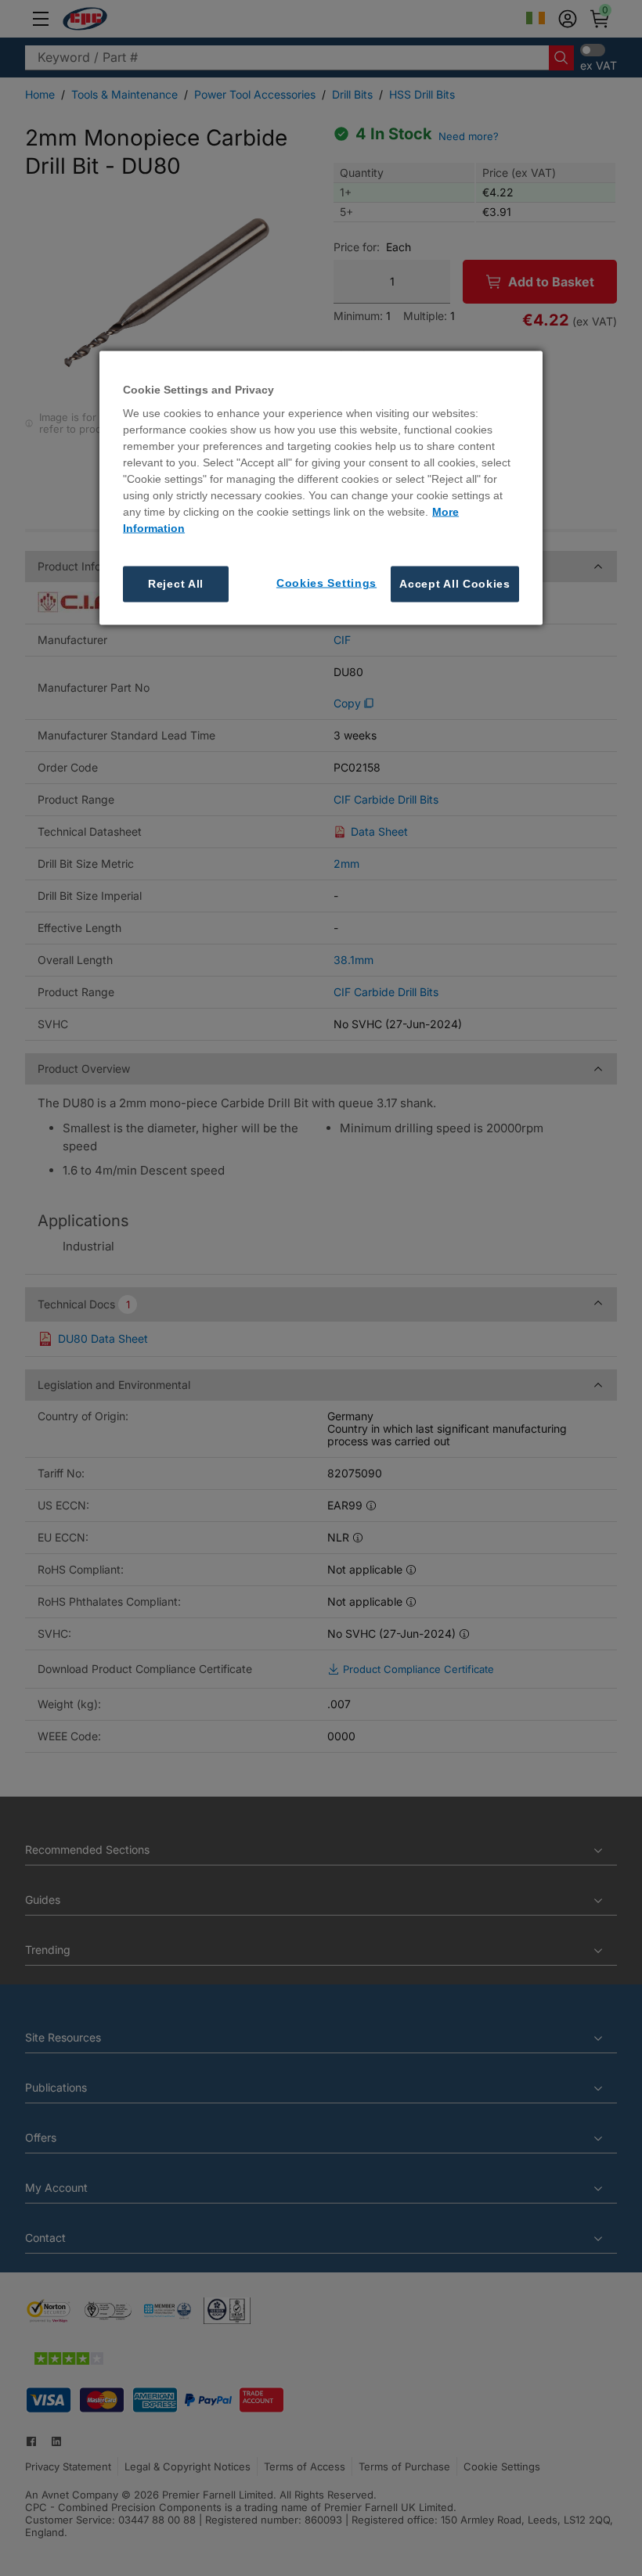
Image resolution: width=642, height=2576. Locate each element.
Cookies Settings (326, 583)
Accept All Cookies (455, 584)
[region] (321, 487)
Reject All (176, 584)
